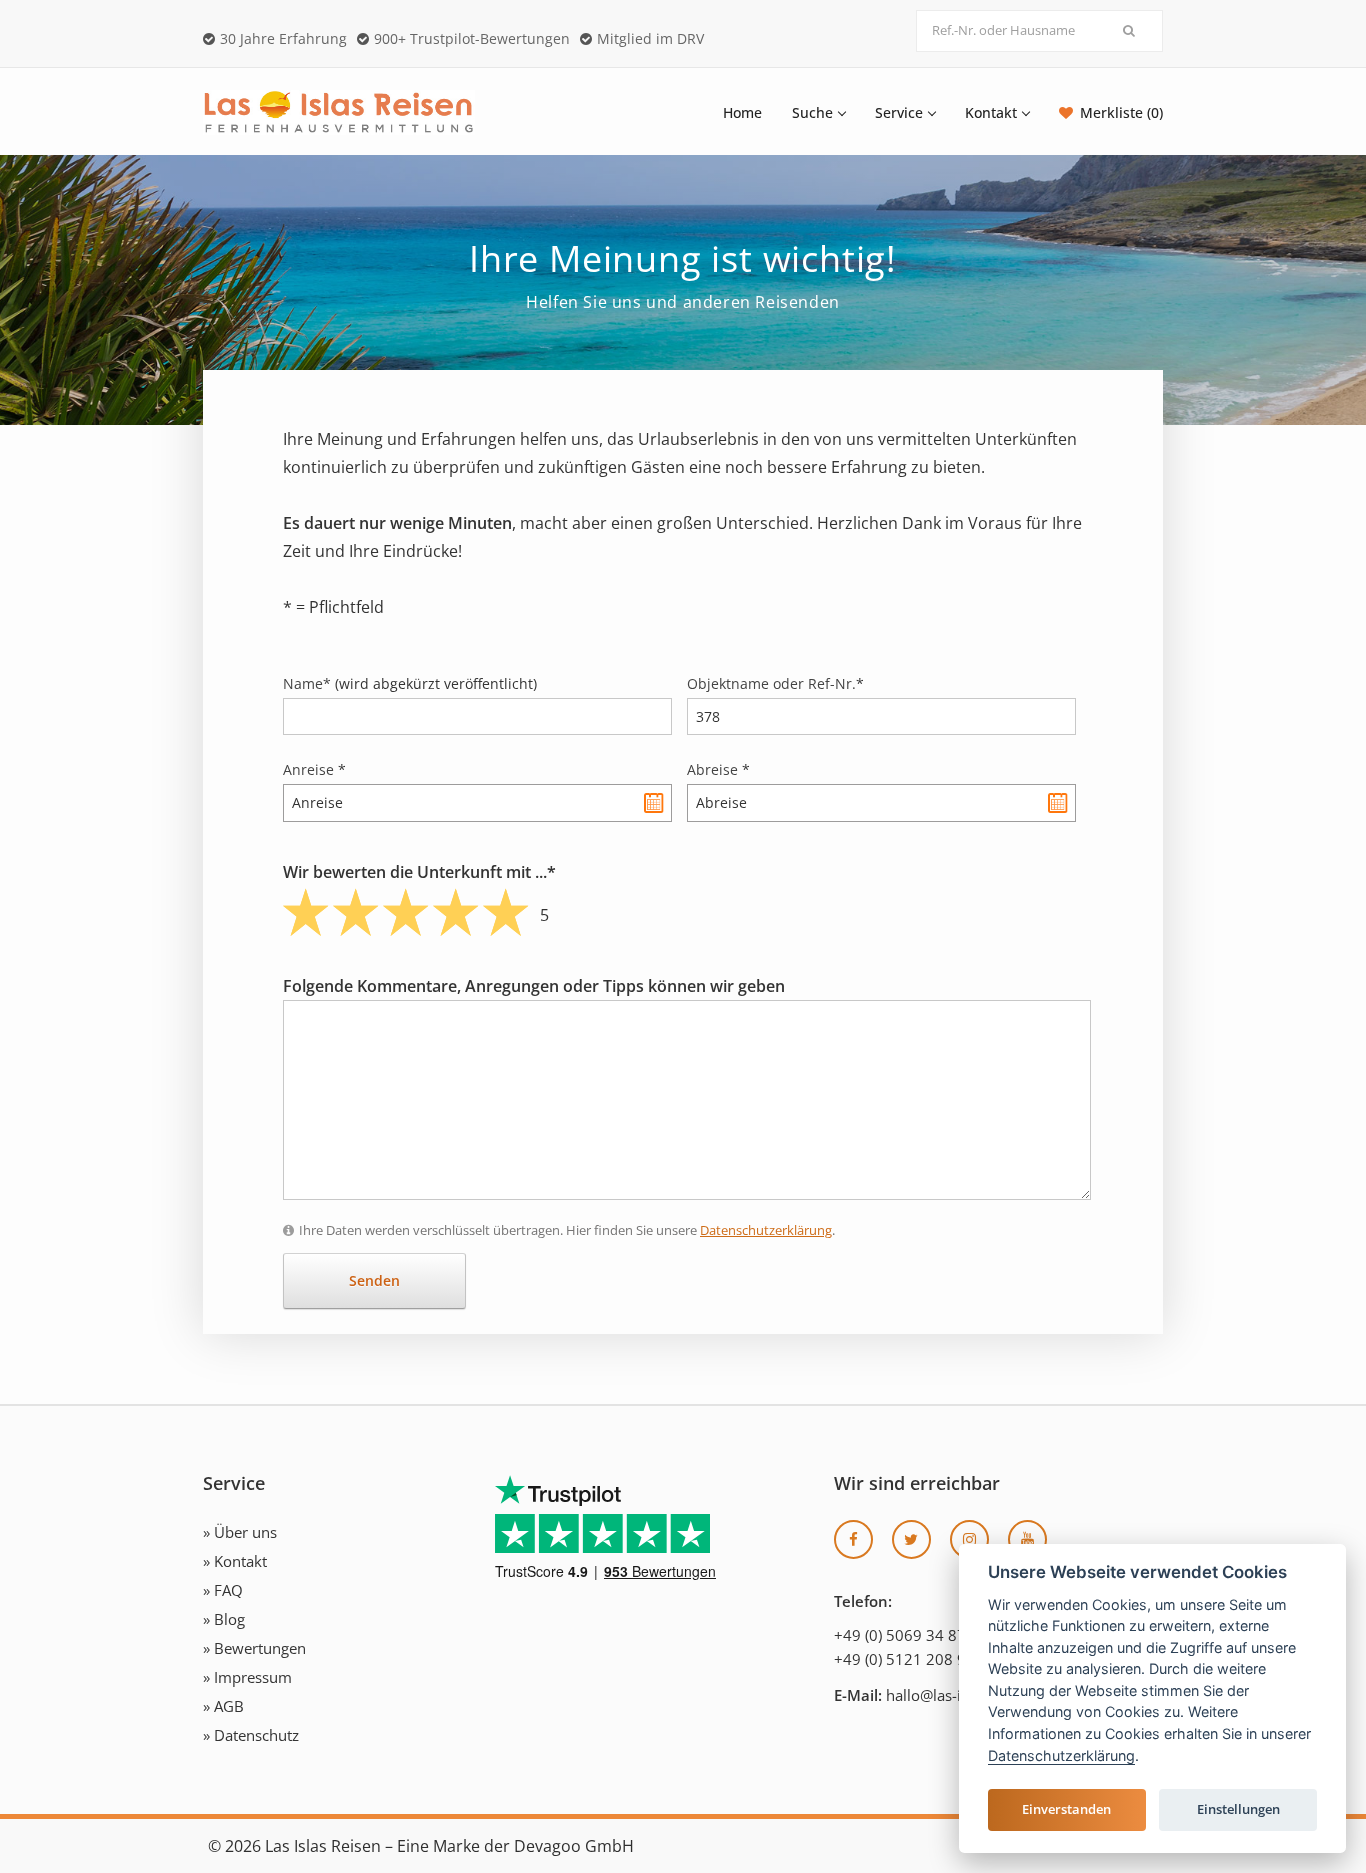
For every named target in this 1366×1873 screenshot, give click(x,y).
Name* (410, 683)
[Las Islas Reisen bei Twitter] (911, 1539)
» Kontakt (235, 1561)
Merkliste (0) (1121, 112)
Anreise (314, 769)
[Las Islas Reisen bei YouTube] (1027, 1539)
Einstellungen (1238, 1809)
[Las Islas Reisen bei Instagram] (969, 1539)
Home (742, 112)
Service (899, 112)
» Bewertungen (254, 1648)
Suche (812, 112)
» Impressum (247, 1677)
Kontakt (991, 112)
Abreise (718, 769)
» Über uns (240, 1532)
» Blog (224, 1619)
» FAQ (223, 1590)
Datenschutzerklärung (766, 1230)
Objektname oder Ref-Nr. (775, 683)
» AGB (223, 1706)
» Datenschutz (251, 1735)
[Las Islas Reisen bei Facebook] (853, 1539)
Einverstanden (1066, 1809)
